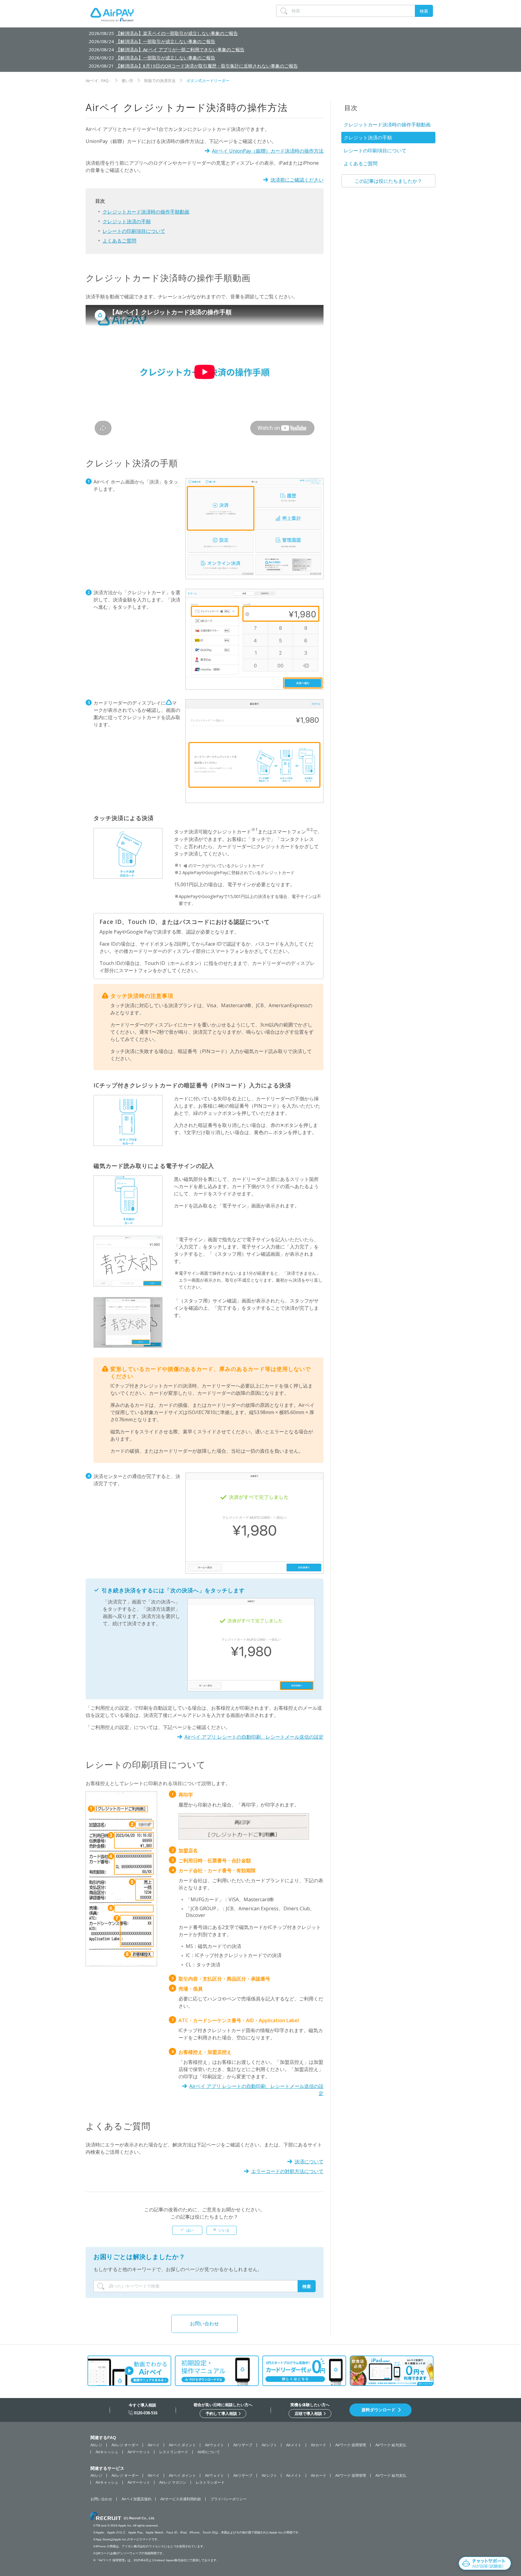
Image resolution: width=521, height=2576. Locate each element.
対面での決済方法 (160, 81)
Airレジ (96, 2445)
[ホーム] (112, 16)
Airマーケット (139, 2452)
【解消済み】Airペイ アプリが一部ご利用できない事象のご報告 (180, 49)
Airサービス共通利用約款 (181, 2499)
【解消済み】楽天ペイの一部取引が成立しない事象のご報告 (177, 33)
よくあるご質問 (119, 241)
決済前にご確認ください (297, 180)
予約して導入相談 (222, 2414)
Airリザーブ (243, 2445)
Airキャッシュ (107, 2452)
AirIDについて (209, 2452)
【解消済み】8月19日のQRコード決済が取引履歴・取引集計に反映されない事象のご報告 (207, 66)
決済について (309, 2162)
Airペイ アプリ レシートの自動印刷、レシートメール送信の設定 (254, 1737)
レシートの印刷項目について (134, 231)
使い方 (127, 81)
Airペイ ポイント (182, 2445)
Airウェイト (215, 2445)
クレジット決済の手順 (127, 221)
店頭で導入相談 (309, 2414)
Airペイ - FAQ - (98, 81)
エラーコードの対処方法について (287, 2171)
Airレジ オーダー (125, 2445)
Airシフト (269, 2445)
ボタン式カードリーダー (208, 81)
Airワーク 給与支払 (391, 2445)
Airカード (319, 2445)
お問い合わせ (204, 2324)
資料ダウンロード (378, 2410)
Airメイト (294, 2445)
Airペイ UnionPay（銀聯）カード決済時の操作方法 (268, 151)
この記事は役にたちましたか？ (388, 181)
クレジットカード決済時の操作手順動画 (146, 212)
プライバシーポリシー (229, 2499)
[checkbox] (187, 2230)
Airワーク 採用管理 (351, 2445)
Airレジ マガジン (173, 2482)
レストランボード (174, 2452)
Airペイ (154, 2445)
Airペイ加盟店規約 (136, 2499)
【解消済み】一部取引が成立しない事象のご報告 (166, 41)
